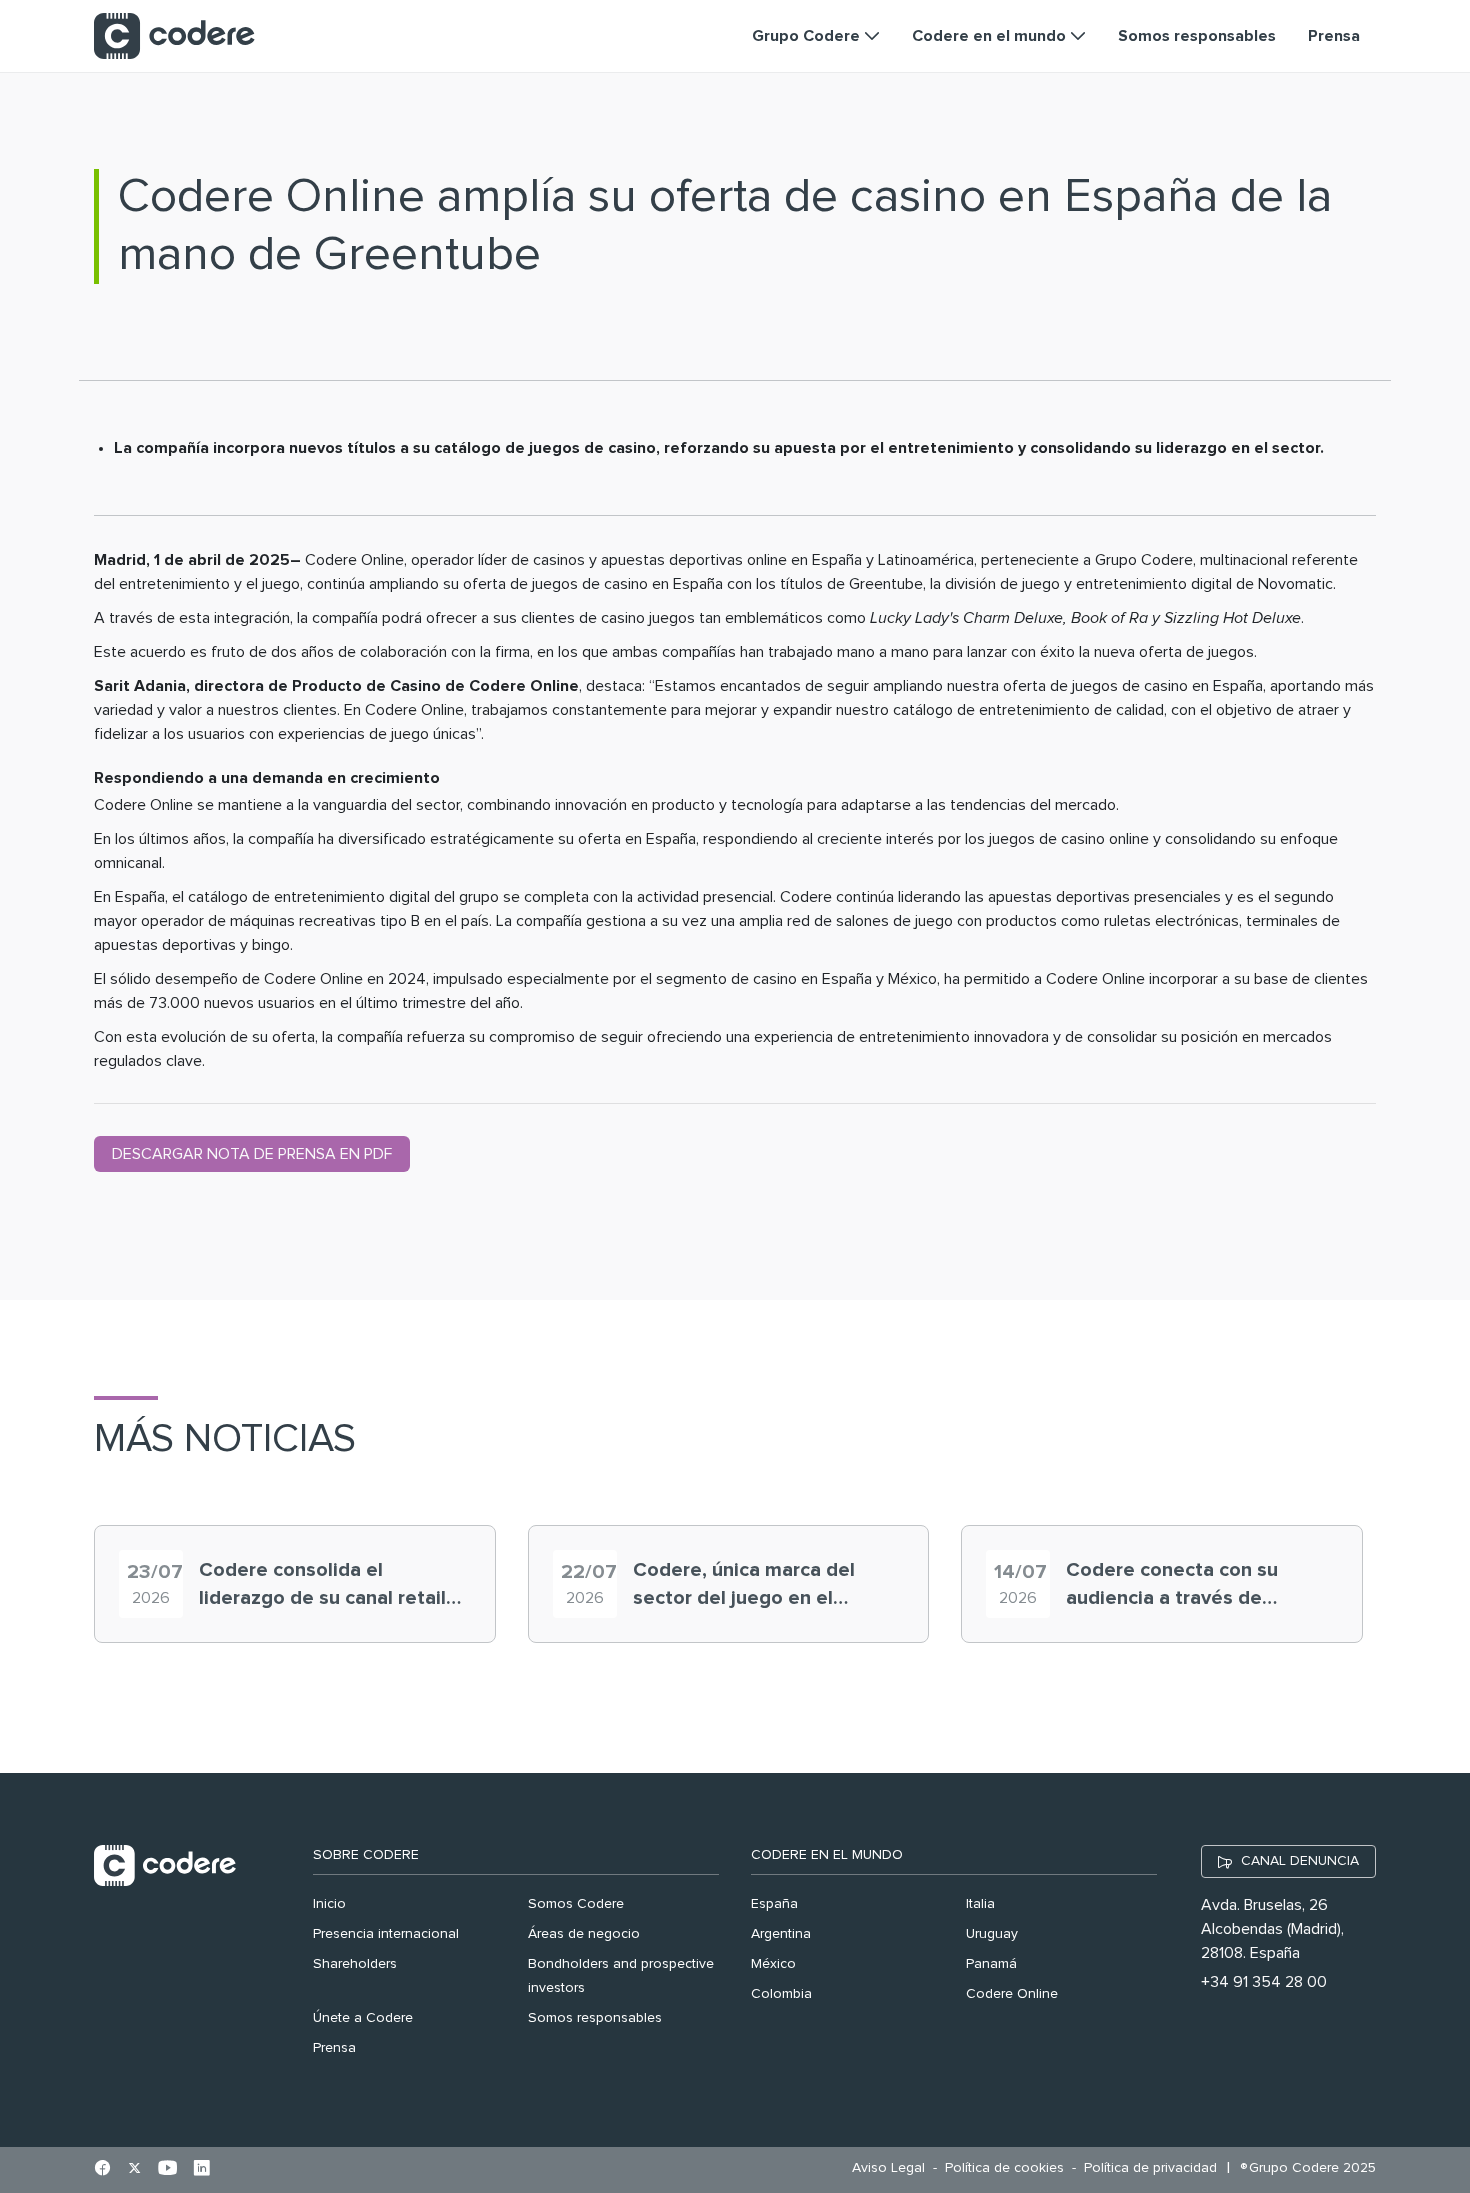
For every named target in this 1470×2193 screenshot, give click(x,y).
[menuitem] (893, 2168)
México (773, 1964)
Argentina (781, 1934)
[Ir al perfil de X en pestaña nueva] (134, 2170)
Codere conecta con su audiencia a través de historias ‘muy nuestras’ (1174, 1586)
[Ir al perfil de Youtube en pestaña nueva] (167, 2170)
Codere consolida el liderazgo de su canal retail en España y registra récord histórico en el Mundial (324, 1586)
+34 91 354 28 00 (1264, 1982)
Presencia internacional (386, 1934)
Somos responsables (595, 2018)
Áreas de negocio (584, 1934)
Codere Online (1012, 1994)
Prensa (334, 2048)
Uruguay (992, 1934)
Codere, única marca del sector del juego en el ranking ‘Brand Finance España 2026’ (744, 1586)
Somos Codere (576, 1904)
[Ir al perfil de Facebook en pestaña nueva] (102, 2170)
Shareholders (355, 1964)
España (774, 1904)
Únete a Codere (363, 2018)
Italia (980, 1904)
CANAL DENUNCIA (1300, 1861)
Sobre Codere (366, 1855)
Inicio (329, 1904)
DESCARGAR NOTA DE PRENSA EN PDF (252, 1154)
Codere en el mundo (827, 1855)
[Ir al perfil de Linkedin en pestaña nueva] (201, 2170)
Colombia (781, 1994)
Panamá (991, 1964)
